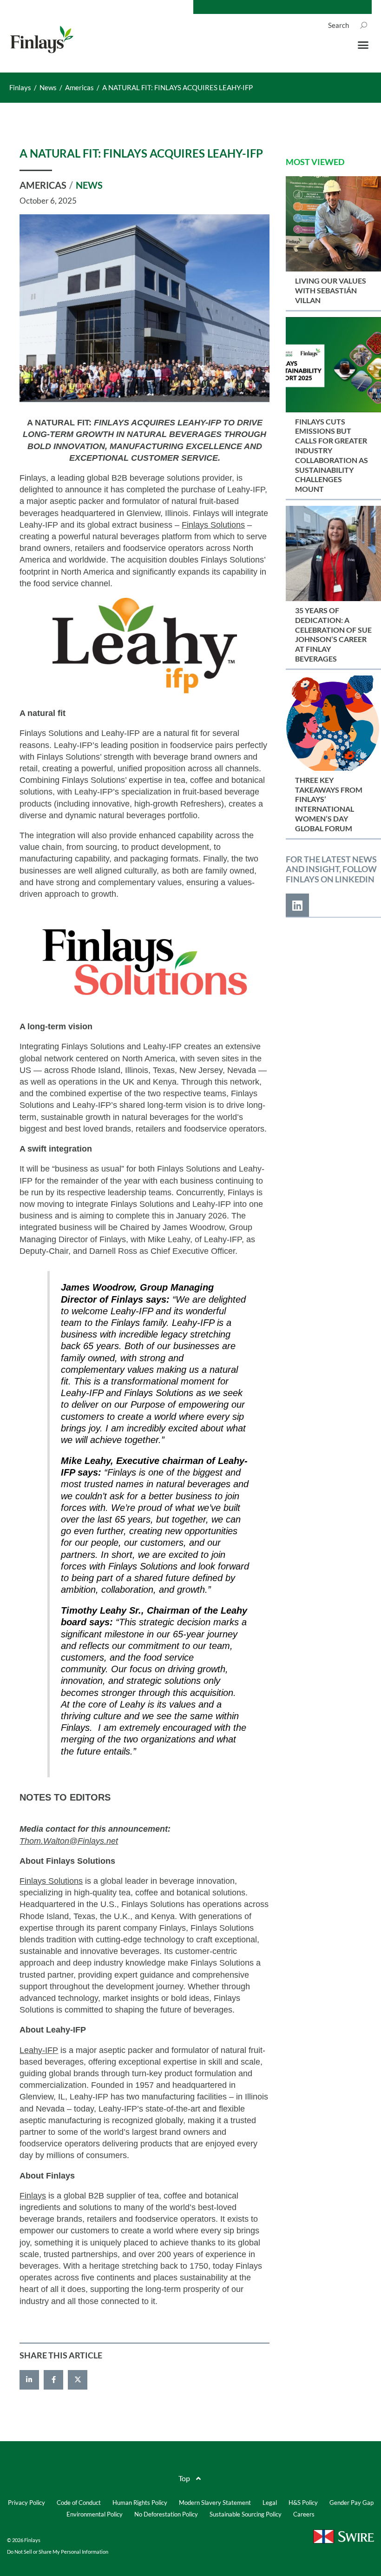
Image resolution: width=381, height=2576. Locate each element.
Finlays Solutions (213, 525)
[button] (363, 45)
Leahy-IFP (39, 2050)
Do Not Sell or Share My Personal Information (58, 2552)
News (89, 185)
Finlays (33, 2196)
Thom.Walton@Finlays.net (69, 1841)
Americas (43, 185)
